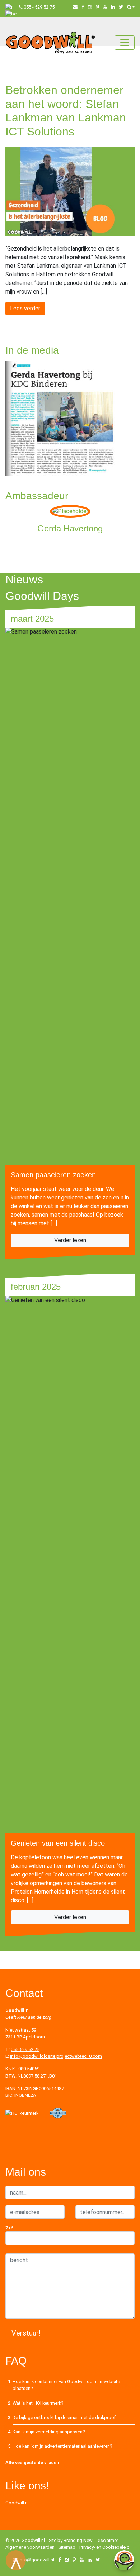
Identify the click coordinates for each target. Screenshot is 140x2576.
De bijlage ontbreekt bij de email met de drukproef (64, 2417)
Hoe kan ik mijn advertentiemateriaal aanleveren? (62, 2446)
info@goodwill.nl (36, 2560)
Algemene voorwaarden (30, 2547)
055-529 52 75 (25, 2049)
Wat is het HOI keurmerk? (38, 2403)
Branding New (78, 2540)
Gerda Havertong (70, 528)
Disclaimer (107, 2540)
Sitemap (67, 2547)
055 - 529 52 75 (39, 7)
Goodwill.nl (17, 2503)
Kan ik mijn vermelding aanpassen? (49, 2432)
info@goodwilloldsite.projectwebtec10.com (56, 2056)
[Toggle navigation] (125, 43)
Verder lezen (70, 1240)
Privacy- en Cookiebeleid (104, 2547)
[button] (131, 7)
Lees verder (25, 308)
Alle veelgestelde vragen (32, 2463)
